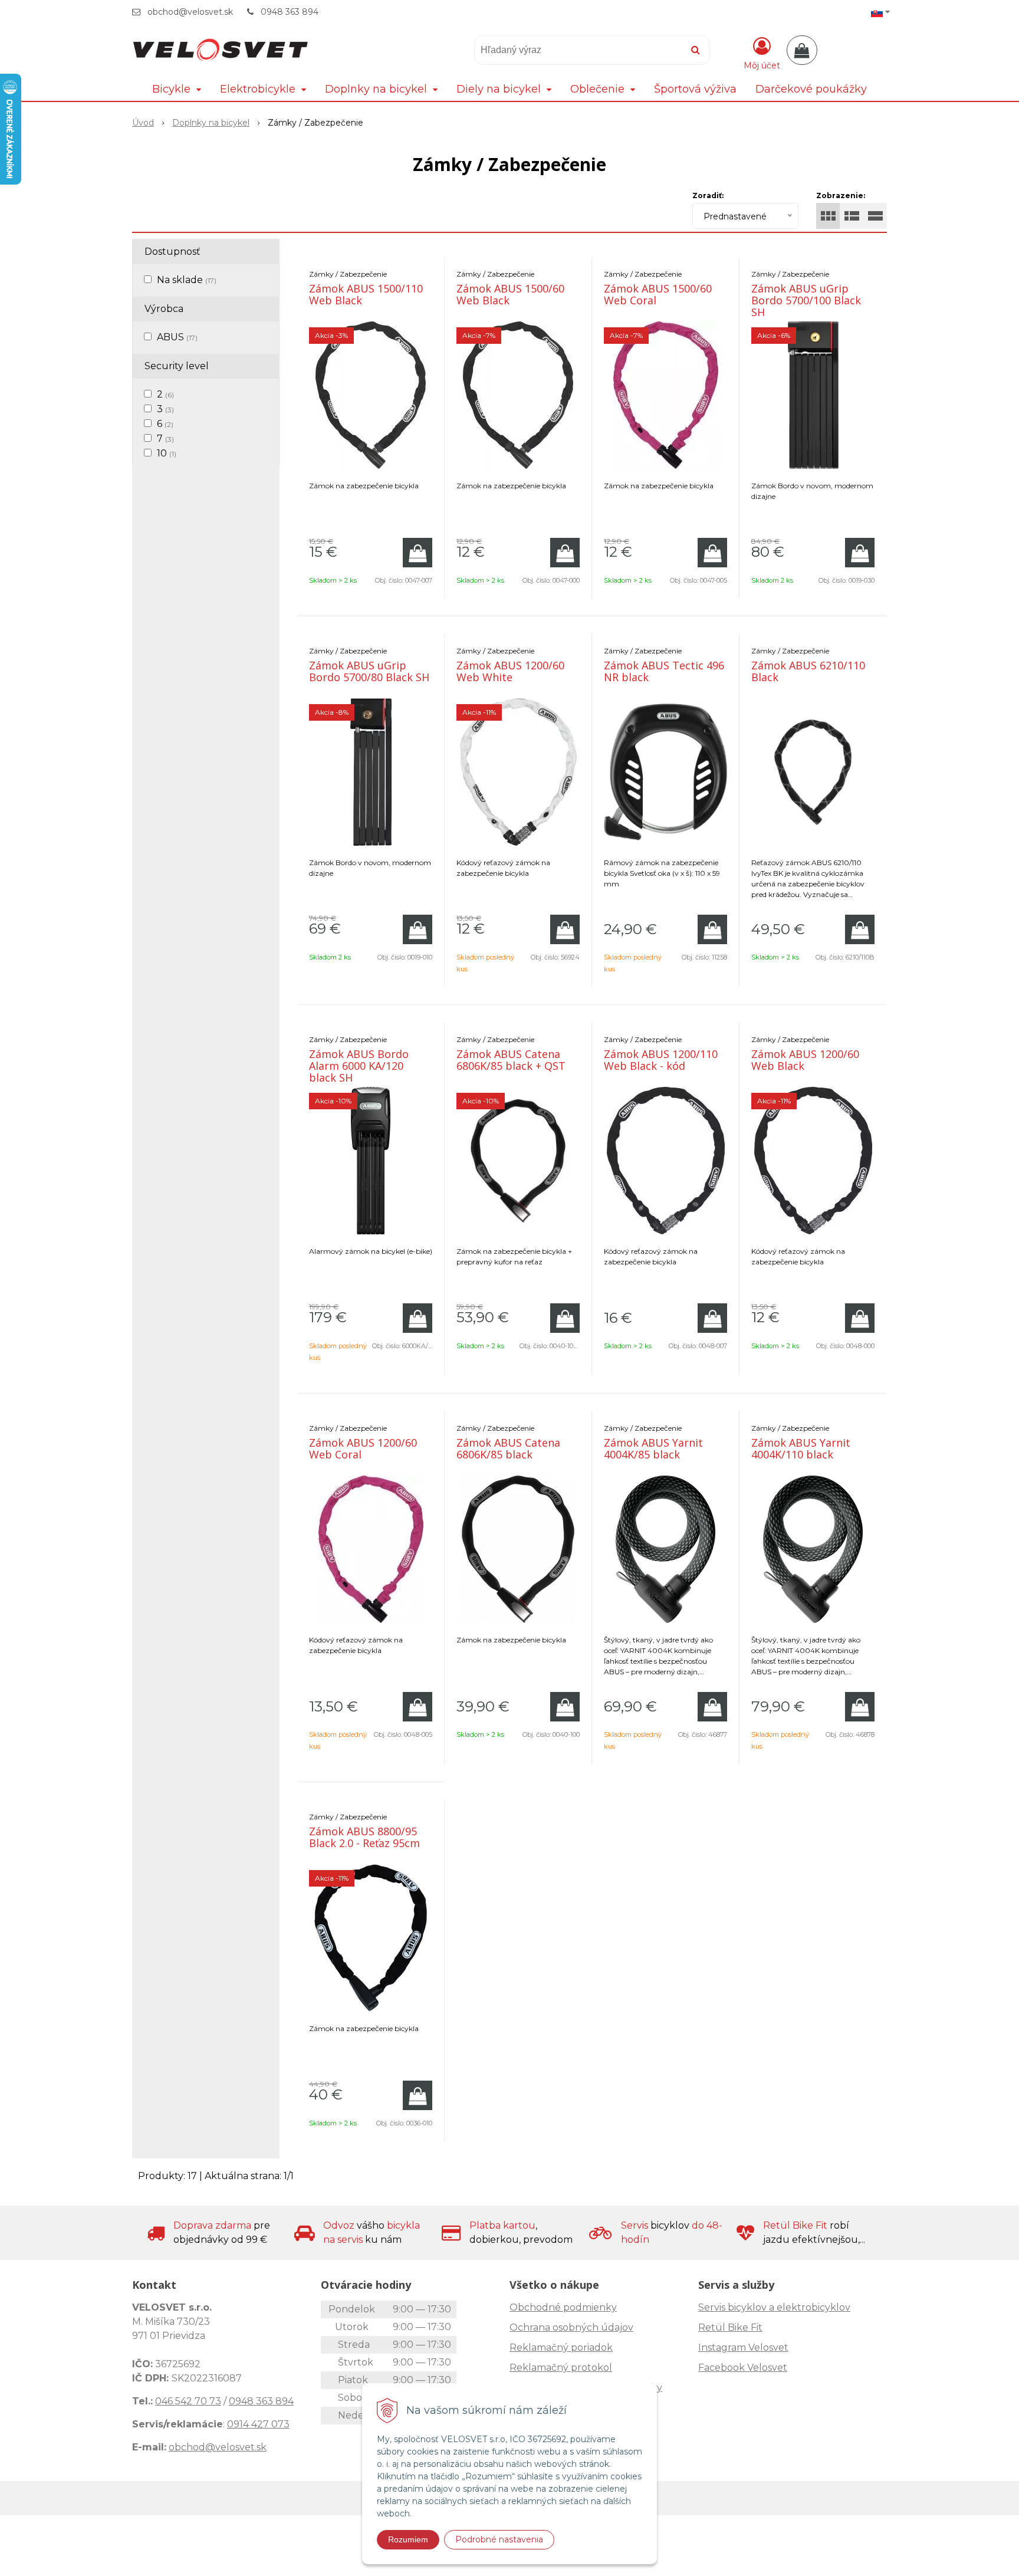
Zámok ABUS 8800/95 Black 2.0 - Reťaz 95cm (364, 1837)
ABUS (177, 337)
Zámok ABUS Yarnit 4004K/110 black (801, 1448)
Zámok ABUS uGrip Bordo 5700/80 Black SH (369, 671)
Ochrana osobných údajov (571, 2327)
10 (167, 453)
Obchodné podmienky (563, 2307)
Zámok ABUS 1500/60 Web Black (510, 294)
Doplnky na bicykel (211, 123)
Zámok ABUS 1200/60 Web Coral (363, 1448)
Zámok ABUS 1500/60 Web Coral (658, 294)
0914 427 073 (258, 2424)
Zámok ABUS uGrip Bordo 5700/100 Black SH (806, 300)
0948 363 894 (290, 12)
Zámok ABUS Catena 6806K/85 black (508, 1448)
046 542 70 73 (188, 2401)
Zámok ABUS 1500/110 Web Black (366, 294)
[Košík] (802, 50)
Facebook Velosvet (743, 2368)
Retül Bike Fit (730, 2327)
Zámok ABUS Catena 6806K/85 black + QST (511, 1060)
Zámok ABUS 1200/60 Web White (510, 671)
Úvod (143, 123)
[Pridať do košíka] (418, 553)
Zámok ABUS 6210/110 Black (808, 671)
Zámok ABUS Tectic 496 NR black (664, 671)
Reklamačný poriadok (561, 2347)
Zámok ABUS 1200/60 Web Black (805, 1060)
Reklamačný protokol (561, 2368)
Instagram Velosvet (743, 2347)
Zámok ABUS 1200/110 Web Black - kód (661, 1060)
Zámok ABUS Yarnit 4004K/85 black (653, 1448)
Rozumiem (408, 2539)
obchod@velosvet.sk (190, 12)
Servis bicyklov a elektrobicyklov (774, 2307)
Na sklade (187, 280)
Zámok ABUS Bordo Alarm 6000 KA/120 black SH (359, 1066)
